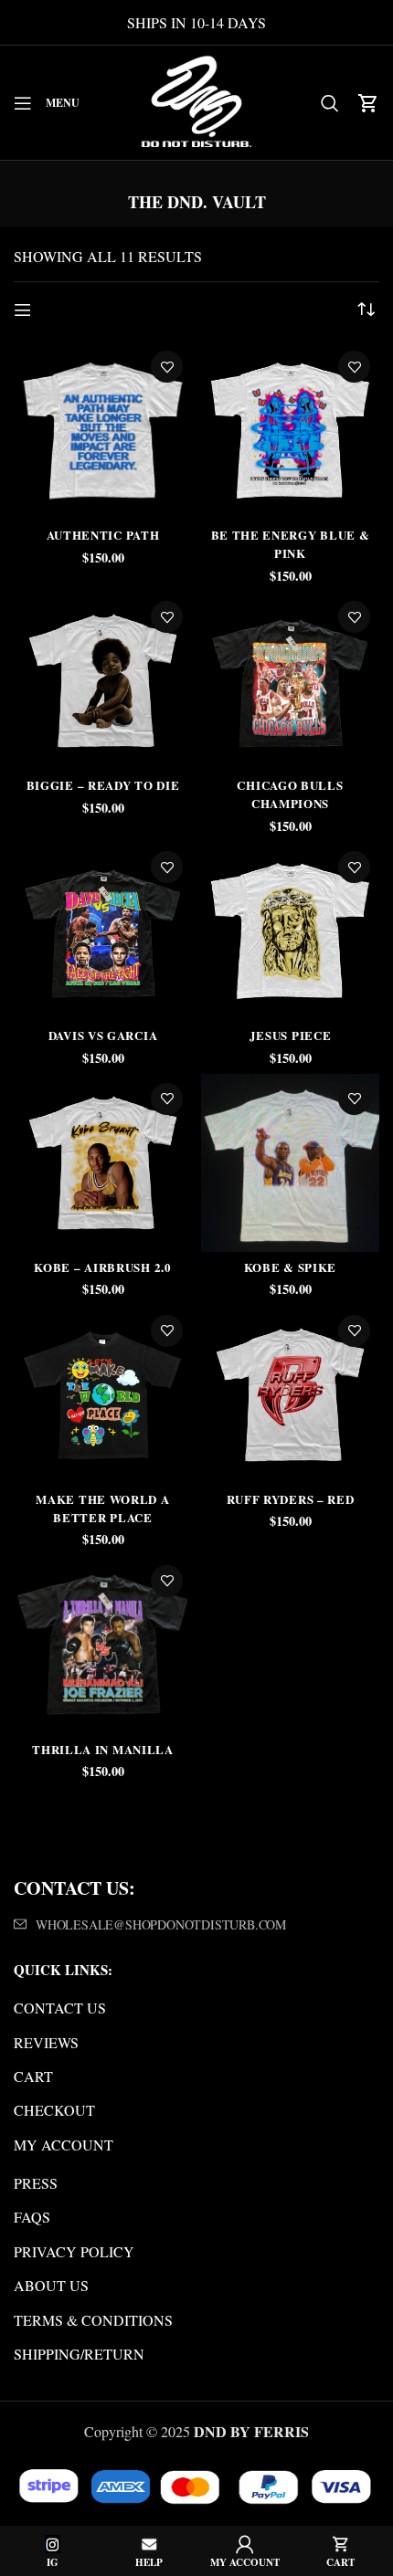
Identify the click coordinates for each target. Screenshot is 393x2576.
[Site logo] (196, 100)
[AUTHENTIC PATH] (103, 431)
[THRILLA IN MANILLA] (103, 1645)
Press (36, 2183)
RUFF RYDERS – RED (291, 1499)
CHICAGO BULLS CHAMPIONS (290, 794)
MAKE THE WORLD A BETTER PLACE (102, 1508)
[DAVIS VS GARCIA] (103, 931)
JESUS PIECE (291, 1035)
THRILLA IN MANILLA (103, 1749)
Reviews (46, 2042)
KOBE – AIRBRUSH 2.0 (102, 1267)
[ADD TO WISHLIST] (167, 367)
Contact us (60, 2008)
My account (64, 2145)
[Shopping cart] (368, 103)
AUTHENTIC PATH (103, 535)
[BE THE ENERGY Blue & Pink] (290, 431)
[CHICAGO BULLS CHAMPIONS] (290, 681)
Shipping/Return (79, 2354)
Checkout (54, 2110)
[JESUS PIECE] (290, 931)
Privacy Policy (74, 2251)
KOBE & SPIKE (290, 1267)
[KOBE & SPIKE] (290, 1163)
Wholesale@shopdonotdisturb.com (161, 1924)
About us (51, 2285)
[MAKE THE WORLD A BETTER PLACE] (103, 1395)
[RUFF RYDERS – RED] (290, 1395)
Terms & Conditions (93, 2320)
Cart (33, 2076)
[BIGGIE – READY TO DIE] (103, 681)
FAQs (32, 2217)
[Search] (330, 103)
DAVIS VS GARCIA (103, 1035)
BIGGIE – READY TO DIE (103, 785)
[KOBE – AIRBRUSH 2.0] (103, 1163)
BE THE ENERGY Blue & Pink (291, 544)
